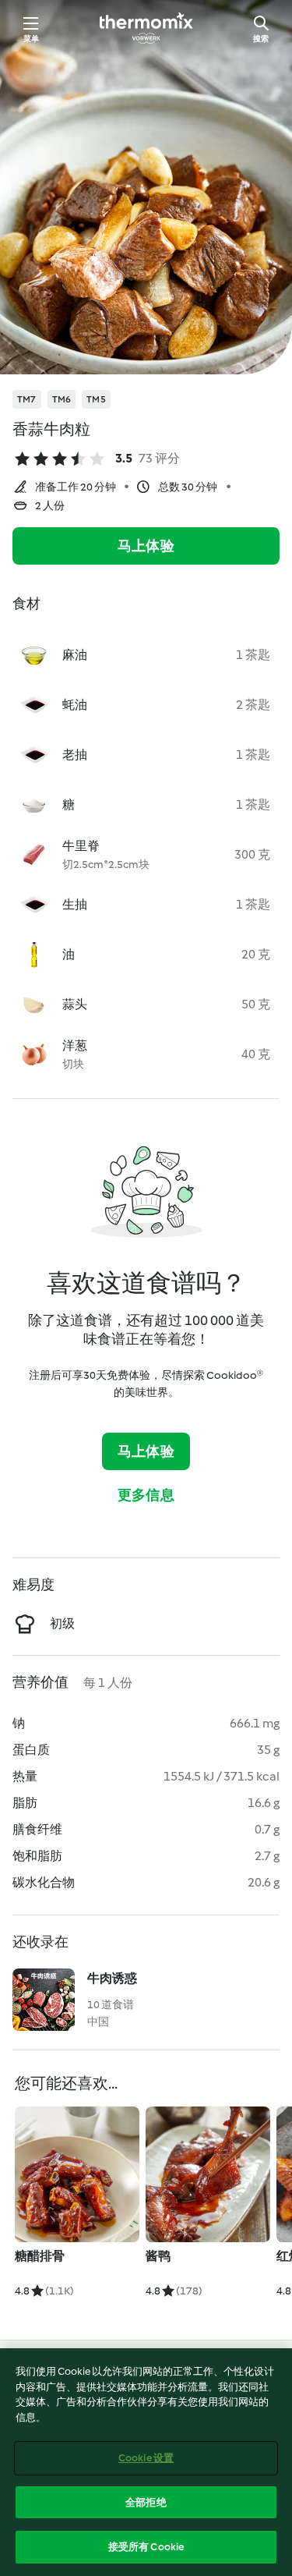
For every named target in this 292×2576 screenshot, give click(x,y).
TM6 (62, 399)
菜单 (31, 39)
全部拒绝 (146, 2502)
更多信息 (146, 1495)
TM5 (96, 399)
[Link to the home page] (146, 28)
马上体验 (146, 546)
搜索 (261, 39)
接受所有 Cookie (146, 2547)
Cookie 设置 (146, 2458)
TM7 (27, 399)
